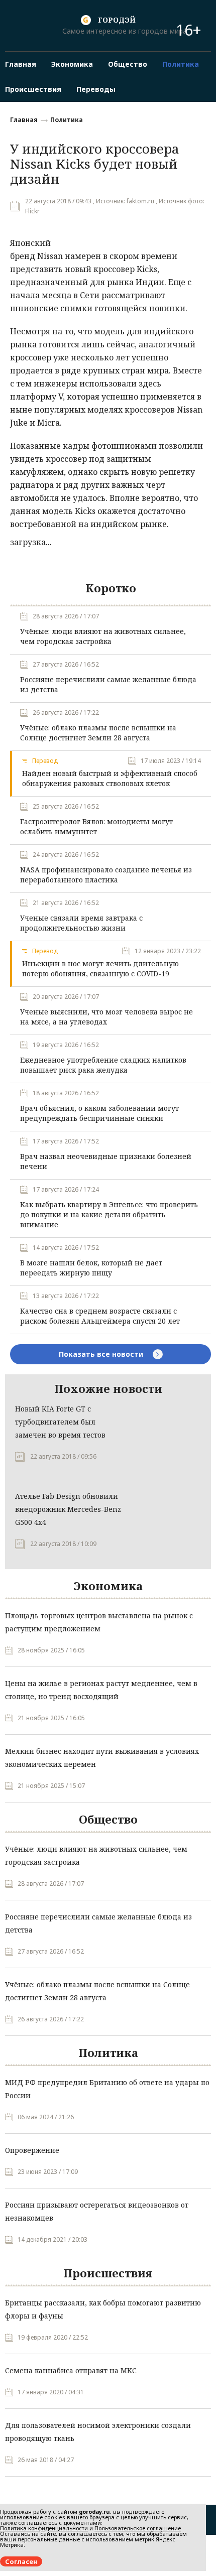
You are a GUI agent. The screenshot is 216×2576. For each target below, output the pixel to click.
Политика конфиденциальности (44, 2528)
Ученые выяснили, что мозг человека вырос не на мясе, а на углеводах (106, 1017)
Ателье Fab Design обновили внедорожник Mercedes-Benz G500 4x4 (68, 1509)
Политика (67, 120)
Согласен (21, 2561)
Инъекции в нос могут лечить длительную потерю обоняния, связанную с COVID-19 (100, 969)
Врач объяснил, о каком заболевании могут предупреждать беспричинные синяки (99, 1113)
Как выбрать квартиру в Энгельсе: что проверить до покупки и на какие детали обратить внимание (109, 1214)
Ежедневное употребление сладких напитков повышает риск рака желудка (103, 1065)
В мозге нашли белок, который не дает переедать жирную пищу (91, 1268)
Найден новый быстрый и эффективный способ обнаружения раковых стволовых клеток (110, 778)
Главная (24, 120)
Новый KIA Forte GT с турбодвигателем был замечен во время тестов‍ (60, 1422)
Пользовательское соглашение (138, 2528)
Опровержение (32, 2150)
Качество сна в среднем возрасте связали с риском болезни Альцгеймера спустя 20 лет (100, 1316)
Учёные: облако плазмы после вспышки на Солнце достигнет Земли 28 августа (98, 733)
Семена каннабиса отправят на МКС (71, 2370)
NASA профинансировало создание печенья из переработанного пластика (106, 875)
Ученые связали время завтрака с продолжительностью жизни (81, 923)
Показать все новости (102, 1354)
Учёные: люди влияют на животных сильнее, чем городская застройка (103, 636)
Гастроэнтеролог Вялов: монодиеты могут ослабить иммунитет (96, 826)
